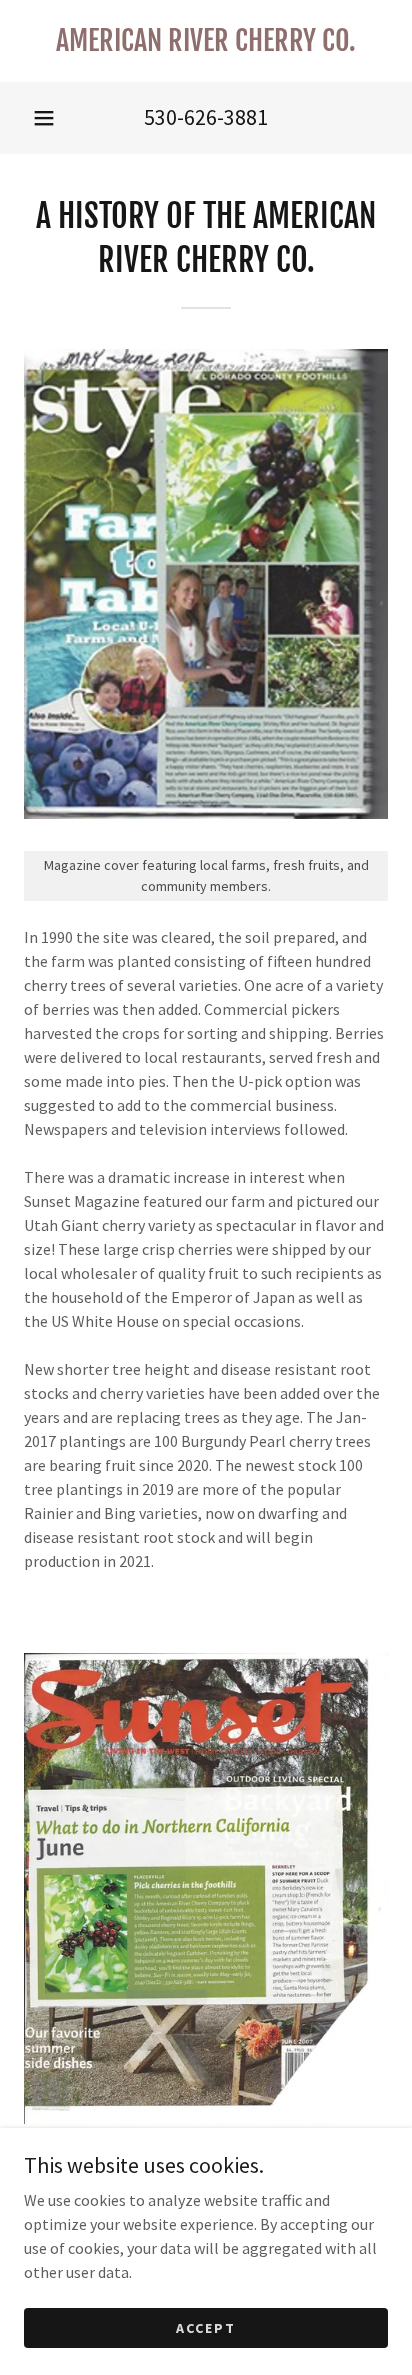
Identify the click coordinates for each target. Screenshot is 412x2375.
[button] (44, 118)
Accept (206, 2327)
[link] (206, 41)
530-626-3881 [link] (206, 117)
